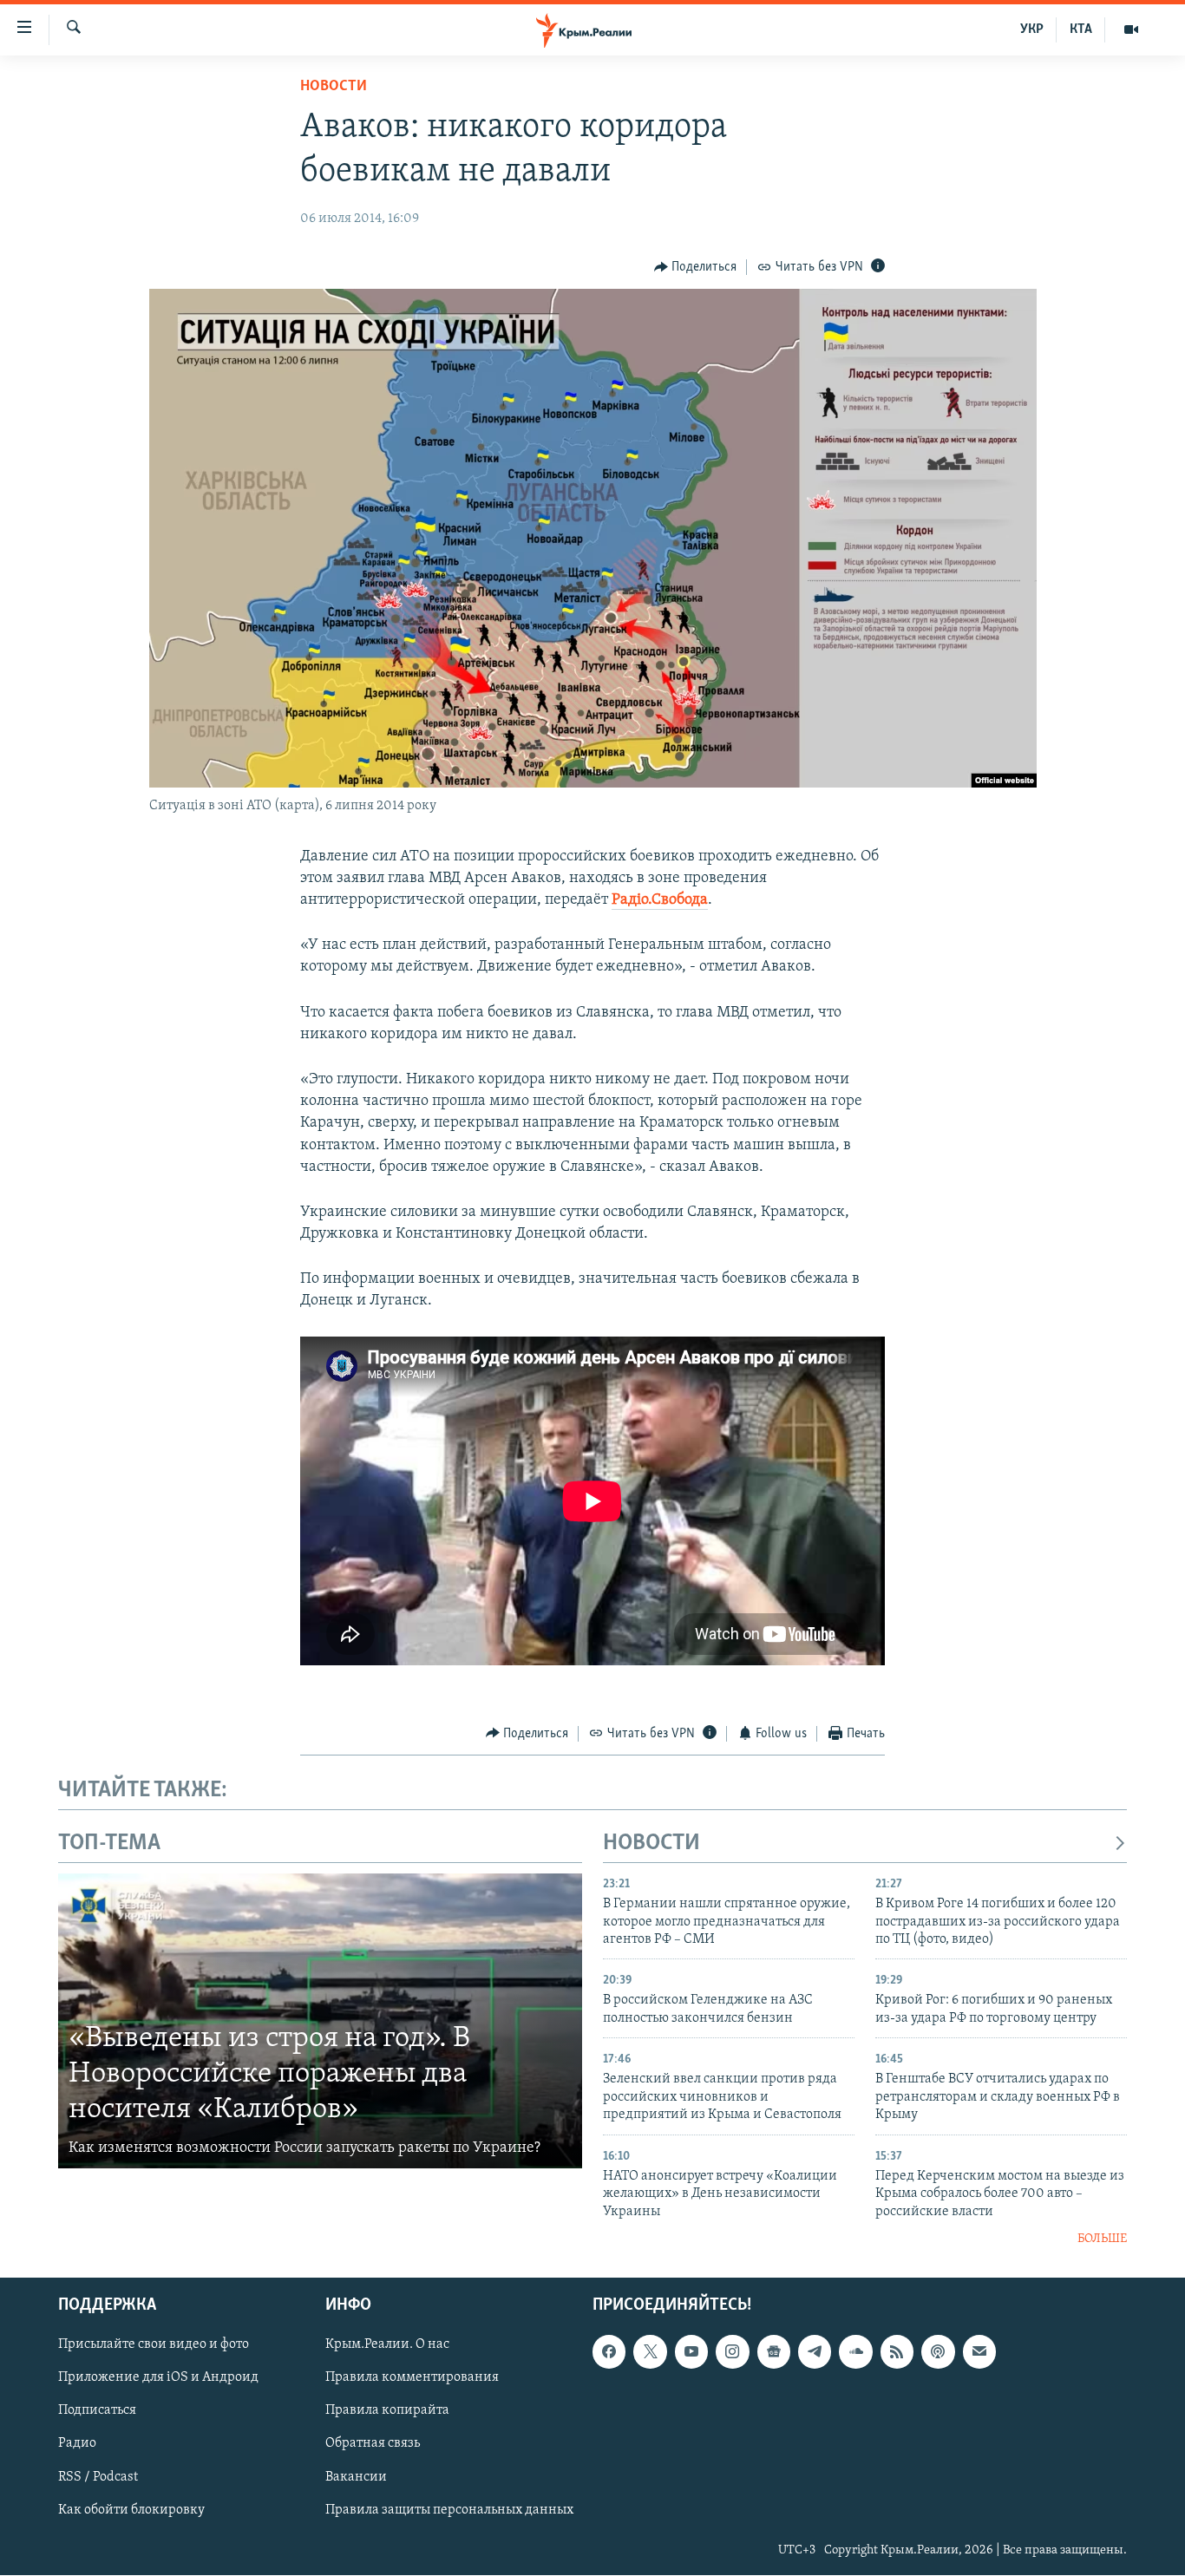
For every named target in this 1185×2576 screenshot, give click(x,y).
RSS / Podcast (98, 2477)
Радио (77, 2444)
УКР (1032, 29)
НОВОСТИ (651, 1844)
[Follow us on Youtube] (691, 2352)
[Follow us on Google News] (774, 2352)
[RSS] (897, 2352)
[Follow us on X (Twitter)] (650, 2352)
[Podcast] (938, 2352)
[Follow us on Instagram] (732, 2352)
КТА (1081, 29)
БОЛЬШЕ (1102, 2239)
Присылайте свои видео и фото (154, 2345)
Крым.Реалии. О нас (387, 2345)
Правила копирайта (387, 2411)
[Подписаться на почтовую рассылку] (979, 2352)
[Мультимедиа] (1131, 29)
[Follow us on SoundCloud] (855, 2352)
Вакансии (356, 2477)
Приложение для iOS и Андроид (158, 2378)
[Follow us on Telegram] (815, 2352)
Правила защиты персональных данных (449, 2510)
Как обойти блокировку (131, 2510)
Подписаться (97, 2411)
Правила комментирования (412, 2378)
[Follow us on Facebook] (609, 2352)
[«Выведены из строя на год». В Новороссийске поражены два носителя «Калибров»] (320, 2021)
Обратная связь (373, 2444)
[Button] (696, 267)
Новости (334, 87)
